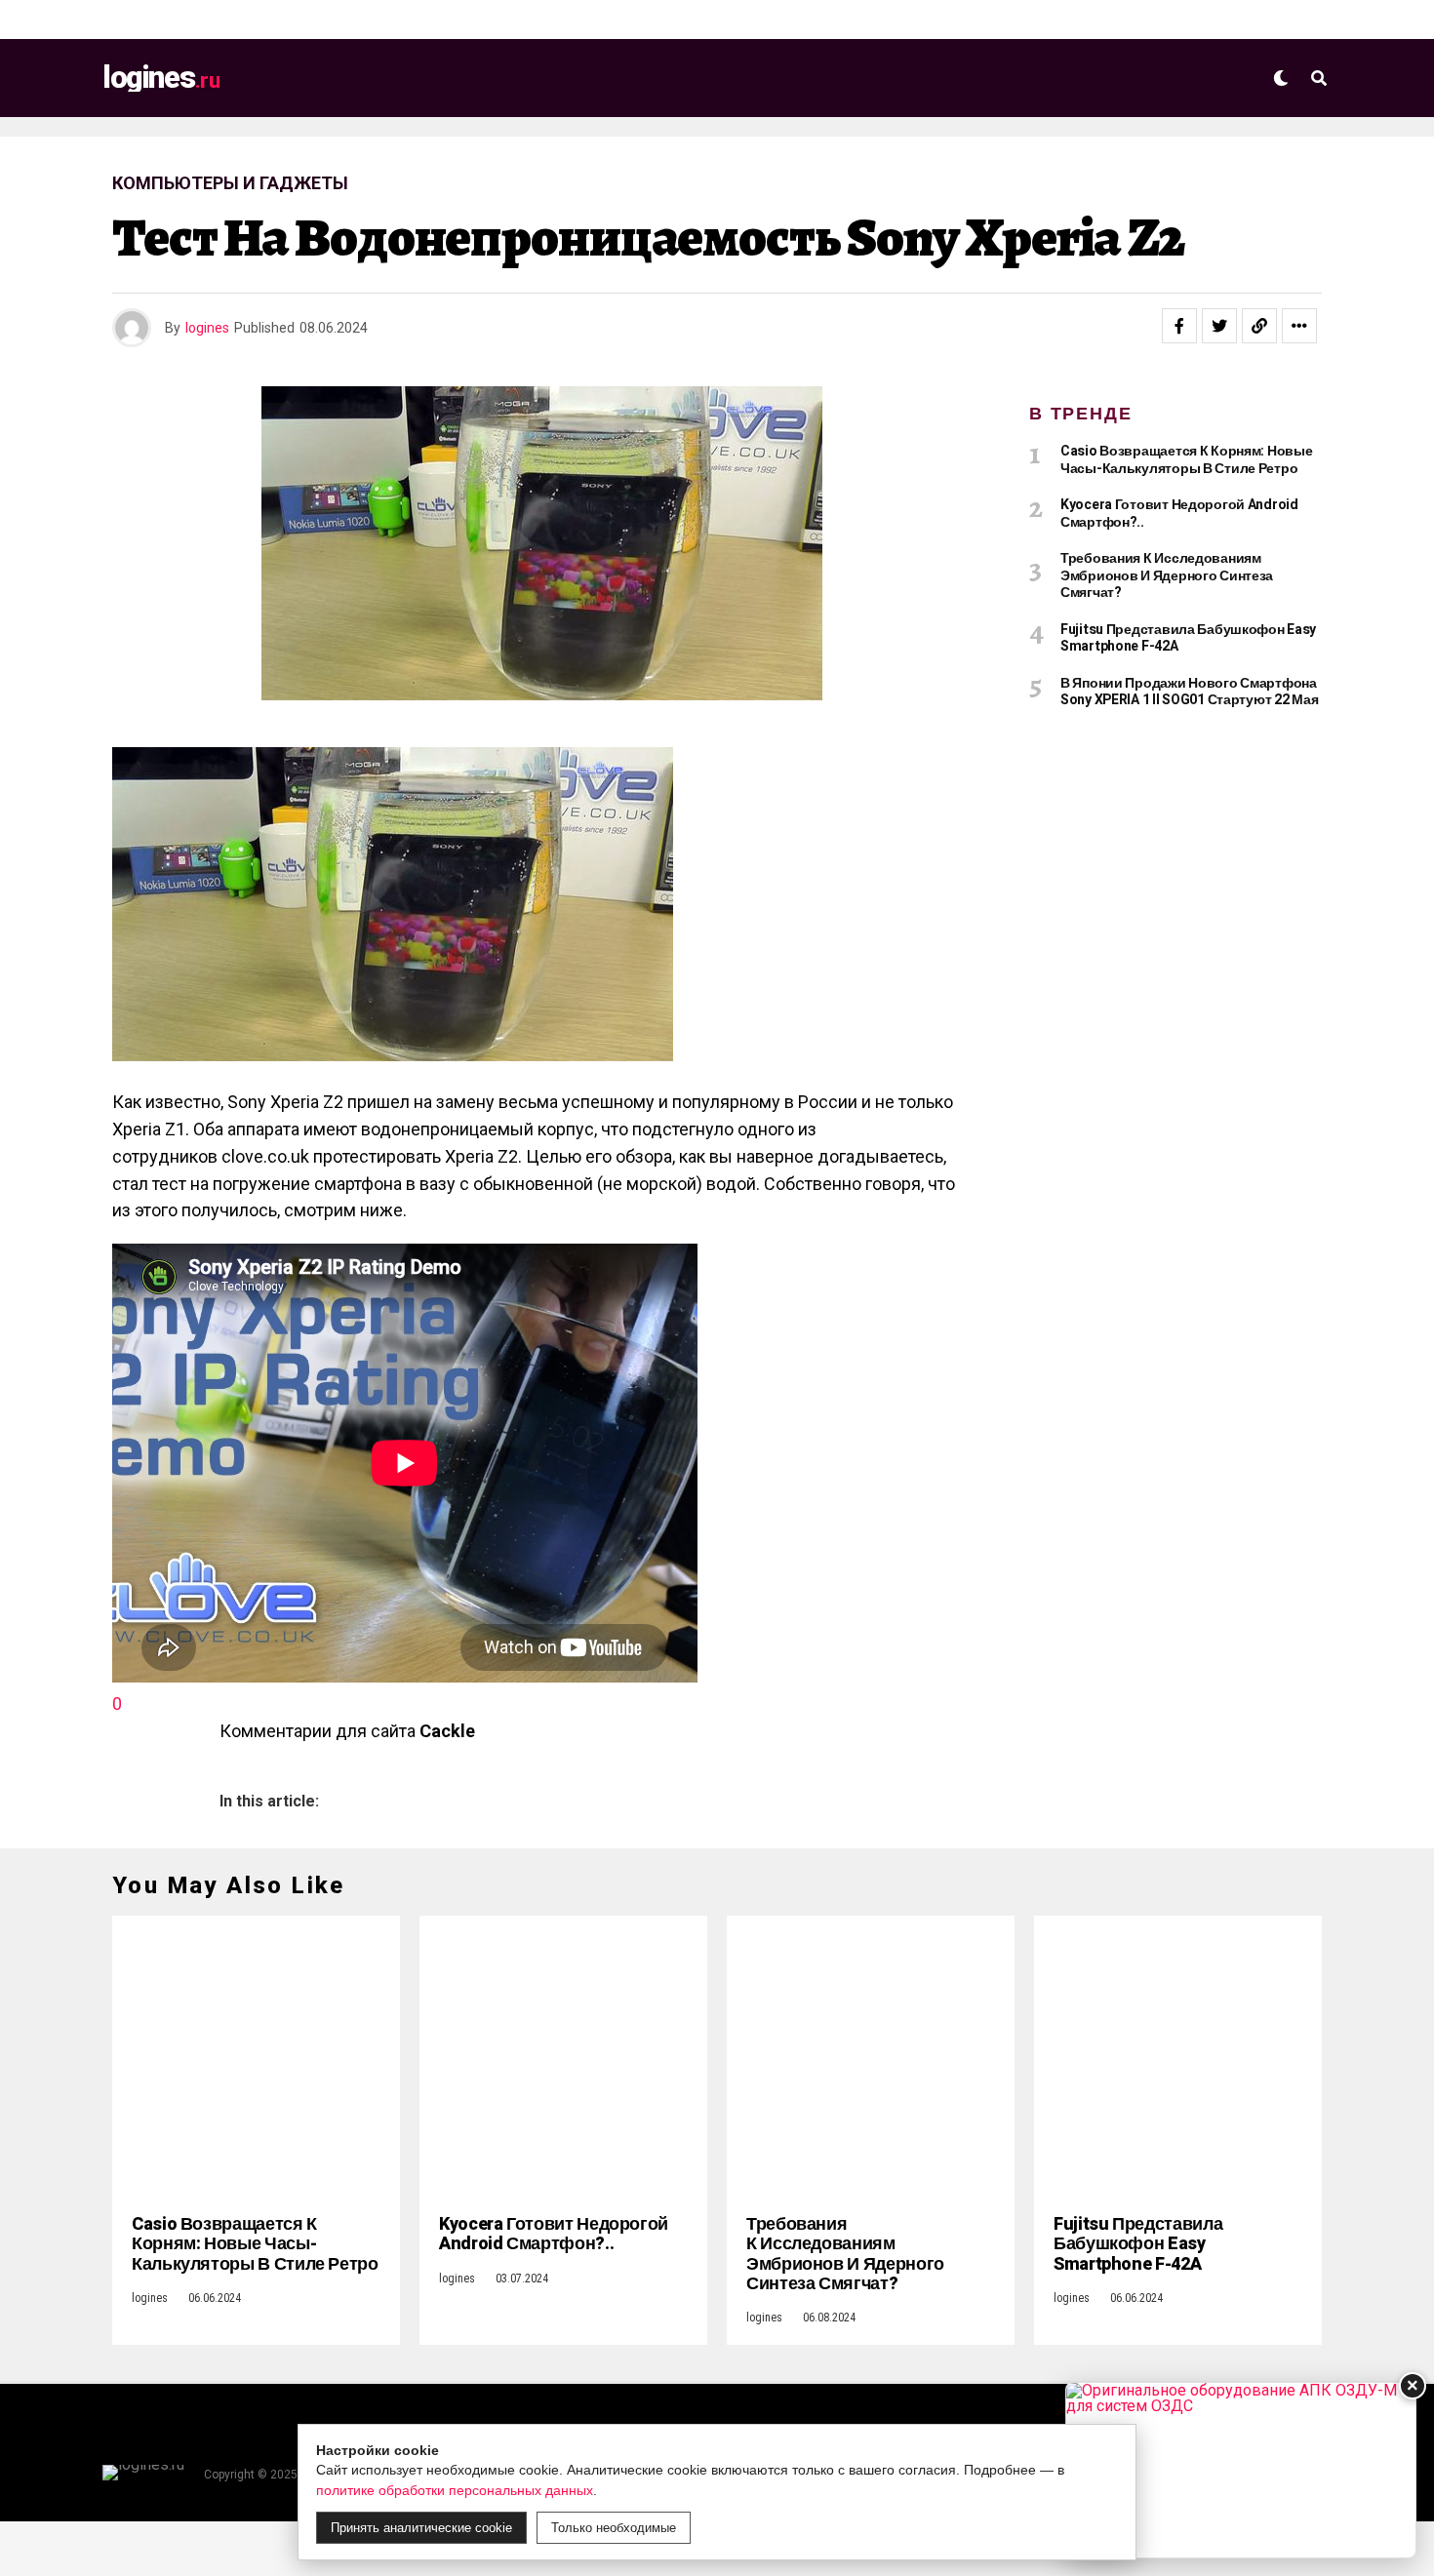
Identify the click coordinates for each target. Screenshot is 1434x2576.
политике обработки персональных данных (455, 2490)
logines (207, 328)
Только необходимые (614, 2528)
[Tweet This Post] (1219, 326)
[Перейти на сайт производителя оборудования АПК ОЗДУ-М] (1241, 2470)
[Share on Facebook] (1179, 326)
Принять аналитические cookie (421, 2528)
